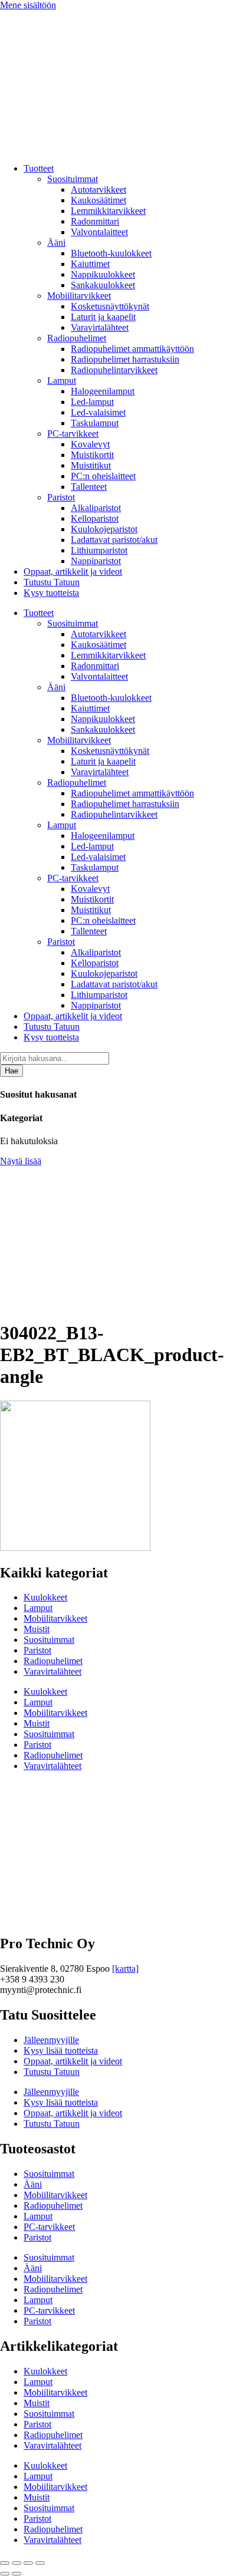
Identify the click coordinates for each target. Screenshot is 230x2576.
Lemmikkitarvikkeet (108, 211)
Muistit (37, 1629)
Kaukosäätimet (98, 200)
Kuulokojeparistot (104, 529)
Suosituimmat (73, 179)
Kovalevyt (90, 444)
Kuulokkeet (45, 1597)
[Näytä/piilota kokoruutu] (17, 2563)
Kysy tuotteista (51, 593)
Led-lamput (92, 402)
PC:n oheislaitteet (103, 476)
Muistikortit (92, 455)
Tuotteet (39, 168)
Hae (11, 1071)
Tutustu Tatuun (52, 582)
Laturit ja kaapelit (103, 317)
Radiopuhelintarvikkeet (114, 370)
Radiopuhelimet (77, 338)
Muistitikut (91, 465)
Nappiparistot (96, 561)
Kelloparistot (95, 518)
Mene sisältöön (28, 5)
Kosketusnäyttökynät (110, 306)
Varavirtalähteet (100, 327)
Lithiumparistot (99, 550)
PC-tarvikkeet (73, 434)
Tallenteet (89, 487)
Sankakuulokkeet (103, 285)
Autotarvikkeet (98, 190)
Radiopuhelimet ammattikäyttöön (132, 349)
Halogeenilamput (103, 391)
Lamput (62, 381)
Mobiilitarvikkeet (79, 296)
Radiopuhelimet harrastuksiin (125, 359)
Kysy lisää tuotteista (61, 2050)
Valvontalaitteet (99, 232)
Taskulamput (95, 423)
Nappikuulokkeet (103, 274)
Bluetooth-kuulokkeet (111, 253)
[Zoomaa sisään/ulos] (5, 2563)
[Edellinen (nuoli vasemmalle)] (5, 2574)
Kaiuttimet (90, 264)
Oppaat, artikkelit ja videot (73, 571)
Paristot (61, 497)
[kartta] (125, 1969)
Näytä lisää (21, 1161)
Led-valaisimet (98, 412)
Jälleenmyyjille (51, 2040)
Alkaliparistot (96, 508)
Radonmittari (95, 221)
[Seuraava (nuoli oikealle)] (17, 2574)
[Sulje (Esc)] (40, 2563)
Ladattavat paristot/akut (114, 540)
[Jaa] (28, 2563)
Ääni (56, 243)
